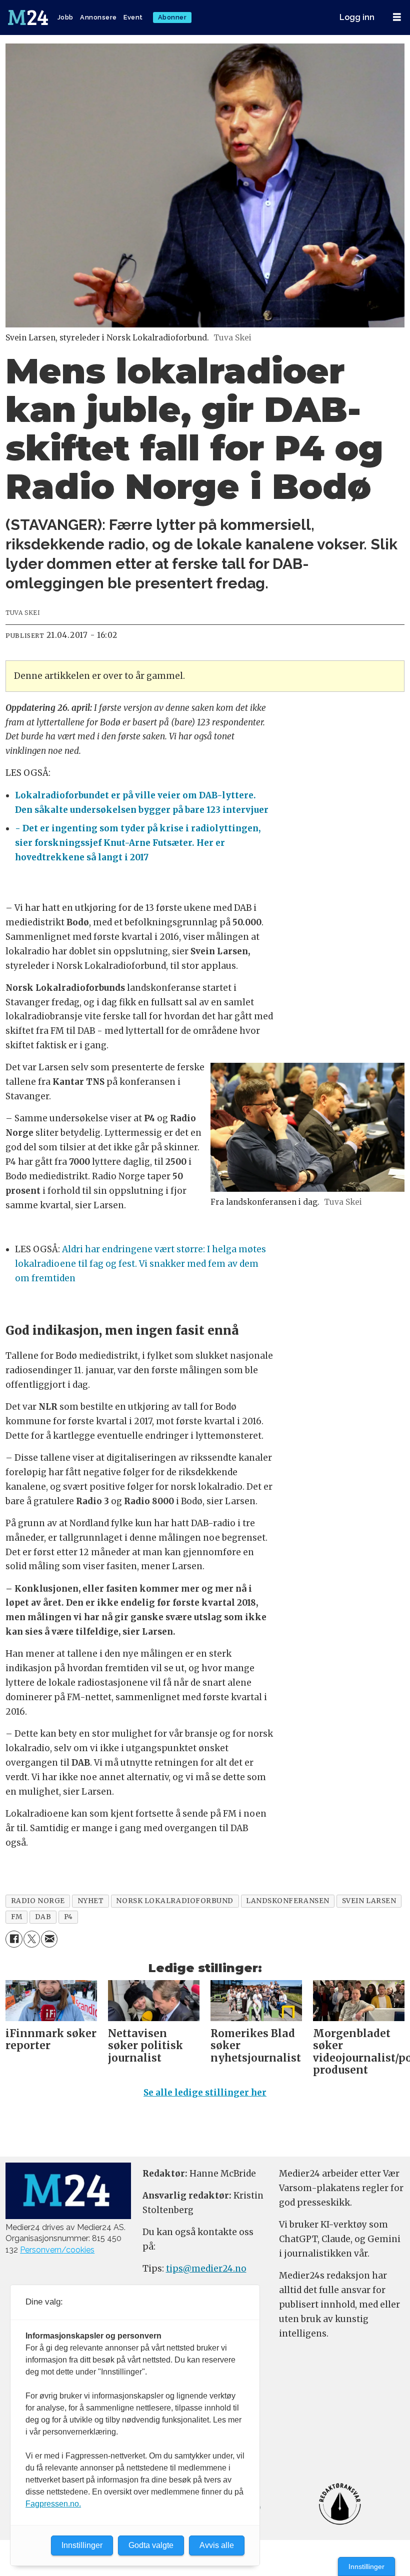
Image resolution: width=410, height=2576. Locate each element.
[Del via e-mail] (49, 1939)
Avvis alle (217, 2545)
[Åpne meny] (397, 17)
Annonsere (98, 17)
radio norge (38, 1901)
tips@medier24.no (206, 2269)
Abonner (172, 17)
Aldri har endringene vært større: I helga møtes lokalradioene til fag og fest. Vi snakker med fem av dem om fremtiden (140, 1264)
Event (133, 17)
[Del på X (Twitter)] (32, 1939)
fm (17, 1917)
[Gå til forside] (29, 17)
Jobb (65, 17)
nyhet (91, 1901)
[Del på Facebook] (14, 1939)
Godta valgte (151, 2545)
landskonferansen (288, 1901)
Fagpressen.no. (53, 2504)
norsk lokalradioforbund (175, 1901)
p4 (68, 1917)
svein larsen (369, 1901)
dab (43, 1917)
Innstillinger (366, 2567)
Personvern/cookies (57, 2250)
